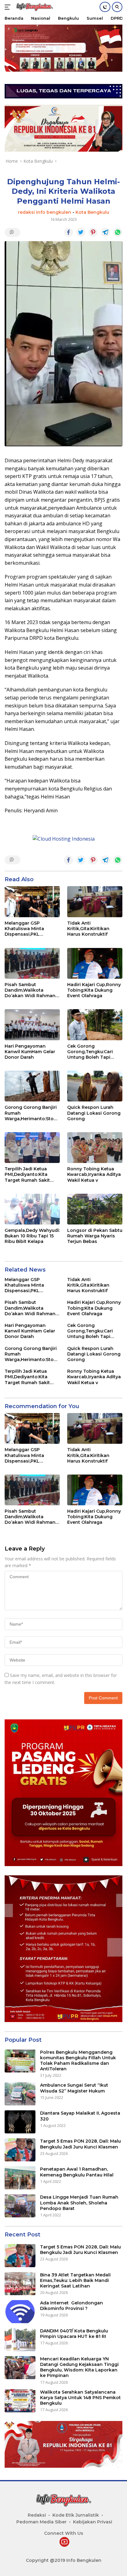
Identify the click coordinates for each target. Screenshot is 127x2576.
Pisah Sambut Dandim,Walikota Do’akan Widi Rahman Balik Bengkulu (30, 990)
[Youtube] (64, 2542)
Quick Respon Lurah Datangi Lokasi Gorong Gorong (94, 1113)
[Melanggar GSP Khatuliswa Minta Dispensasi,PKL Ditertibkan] (32, 902)
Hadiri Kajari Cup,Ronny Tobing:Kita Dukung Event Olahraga (94, 990)
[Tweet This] (81, 232)
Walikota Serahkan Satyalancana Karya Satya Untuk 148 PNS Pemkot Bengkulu (80, 2398)
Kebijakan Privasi (93, 2522)
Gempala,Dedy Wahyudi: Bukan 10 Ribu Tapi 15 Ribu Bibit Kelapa (32, 1236)
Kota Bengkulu (92, 212)
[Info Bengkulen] (34, 7)
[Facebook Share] (68, 232)
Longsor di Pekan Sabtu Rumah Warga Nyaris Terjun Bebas (95, 1236)
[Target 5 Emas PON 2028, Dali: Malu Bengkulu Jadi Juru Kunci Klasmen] (20, 2150)
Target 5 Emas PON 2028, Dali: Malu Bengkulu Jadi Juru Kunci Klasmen (80, 2144)
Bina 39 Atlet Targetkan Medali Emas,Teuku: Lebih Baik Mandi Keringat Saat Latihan (75, 2280)
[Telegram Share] (105, 232)
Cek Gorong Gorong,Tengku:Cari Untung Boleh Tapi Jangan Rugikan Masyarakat (90, 1052)
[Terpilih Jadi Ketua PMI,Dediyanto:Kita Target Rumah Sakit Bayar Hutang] (32, 1148)
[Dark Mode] (105, 7)
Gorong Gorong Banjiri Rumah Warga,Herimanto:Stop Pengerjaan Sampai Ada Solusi (32, 1113)
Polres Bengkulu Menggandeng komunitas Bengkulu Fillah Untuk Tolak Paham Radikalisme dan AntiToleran (78, 2061)
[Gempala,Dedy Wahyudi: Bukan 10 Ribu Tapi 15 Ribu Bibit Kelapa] (32, 1209)
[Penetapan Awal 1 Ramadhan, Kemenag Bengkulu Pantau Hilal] (20, 2178)
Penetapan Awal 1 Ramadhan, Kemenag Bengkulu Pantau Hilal (77, 2172)
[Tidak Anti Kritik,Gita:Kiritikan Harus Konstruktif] (95, 902)
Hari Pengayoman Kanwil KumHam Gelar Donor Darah (30, 1052)
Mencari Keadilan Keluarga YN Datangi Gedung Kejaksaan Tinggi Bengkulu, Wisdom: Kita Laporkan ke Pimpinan (79, 2367)
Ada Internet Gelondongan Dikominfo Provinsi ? (72, 2306)
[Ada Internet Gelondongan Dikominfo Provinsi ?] (20, 2312)
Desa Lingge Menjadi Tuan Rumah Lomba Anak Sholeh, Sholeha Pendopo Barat (79, 2203)
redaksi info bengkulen (45, 212)
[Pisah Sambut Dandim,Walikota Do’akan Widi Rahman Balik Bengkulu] (32, 963)
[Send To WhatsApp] (118, 232)
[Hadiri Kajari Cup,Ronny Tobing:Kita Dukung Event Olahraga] (95, 963)
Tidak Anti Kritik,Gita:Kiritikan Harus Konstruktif (88, 929)
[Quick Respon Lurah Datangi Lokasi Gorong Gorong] (95, 1086)
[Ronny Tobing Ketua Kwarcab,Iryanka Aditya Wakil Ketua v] (95, 1148)
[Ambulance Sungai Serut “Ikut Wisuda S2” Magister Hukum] (20, 2094)
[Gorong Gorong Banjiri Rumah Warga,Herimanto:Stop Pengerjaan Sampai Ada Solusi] (32, 1086)
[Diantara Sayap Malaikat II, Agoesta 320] (20, 2122)
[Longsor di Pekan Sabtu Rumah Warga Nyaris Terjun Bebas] (95, 1209)
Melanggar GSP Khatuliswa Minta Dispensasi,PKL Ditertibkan (24, 929)
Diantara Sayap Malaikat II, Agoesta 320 (80, 2116)
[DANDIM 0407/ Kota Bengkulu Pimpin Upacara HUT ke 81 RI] (20, 2340)
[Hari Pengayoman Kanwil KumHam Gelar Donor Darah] (32, 1025)
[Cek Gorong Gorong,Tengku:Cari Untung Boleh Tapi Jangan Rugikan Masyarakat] (95, 1025)
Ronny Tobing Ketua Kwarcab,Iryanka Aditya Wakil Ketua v (94, 1174)
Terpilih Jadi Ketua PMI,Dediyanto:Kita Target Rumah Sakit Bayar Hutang (27, 1175)
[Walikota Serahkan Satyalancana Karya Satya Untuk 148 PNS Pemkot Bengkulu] (20, 2401)
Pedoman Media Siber (41, 2522)
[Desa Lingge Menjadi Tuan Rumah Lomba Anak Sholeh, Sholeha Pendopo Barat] (20, 2206)
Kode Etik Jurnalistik (76, 2515)
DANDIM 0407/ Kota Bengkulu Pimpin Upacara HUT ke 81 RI (74, 2334)
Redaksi (37, 2515)
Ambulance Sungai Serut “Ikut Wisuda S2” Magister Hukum (74, 2088)
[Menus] (9, 7)
